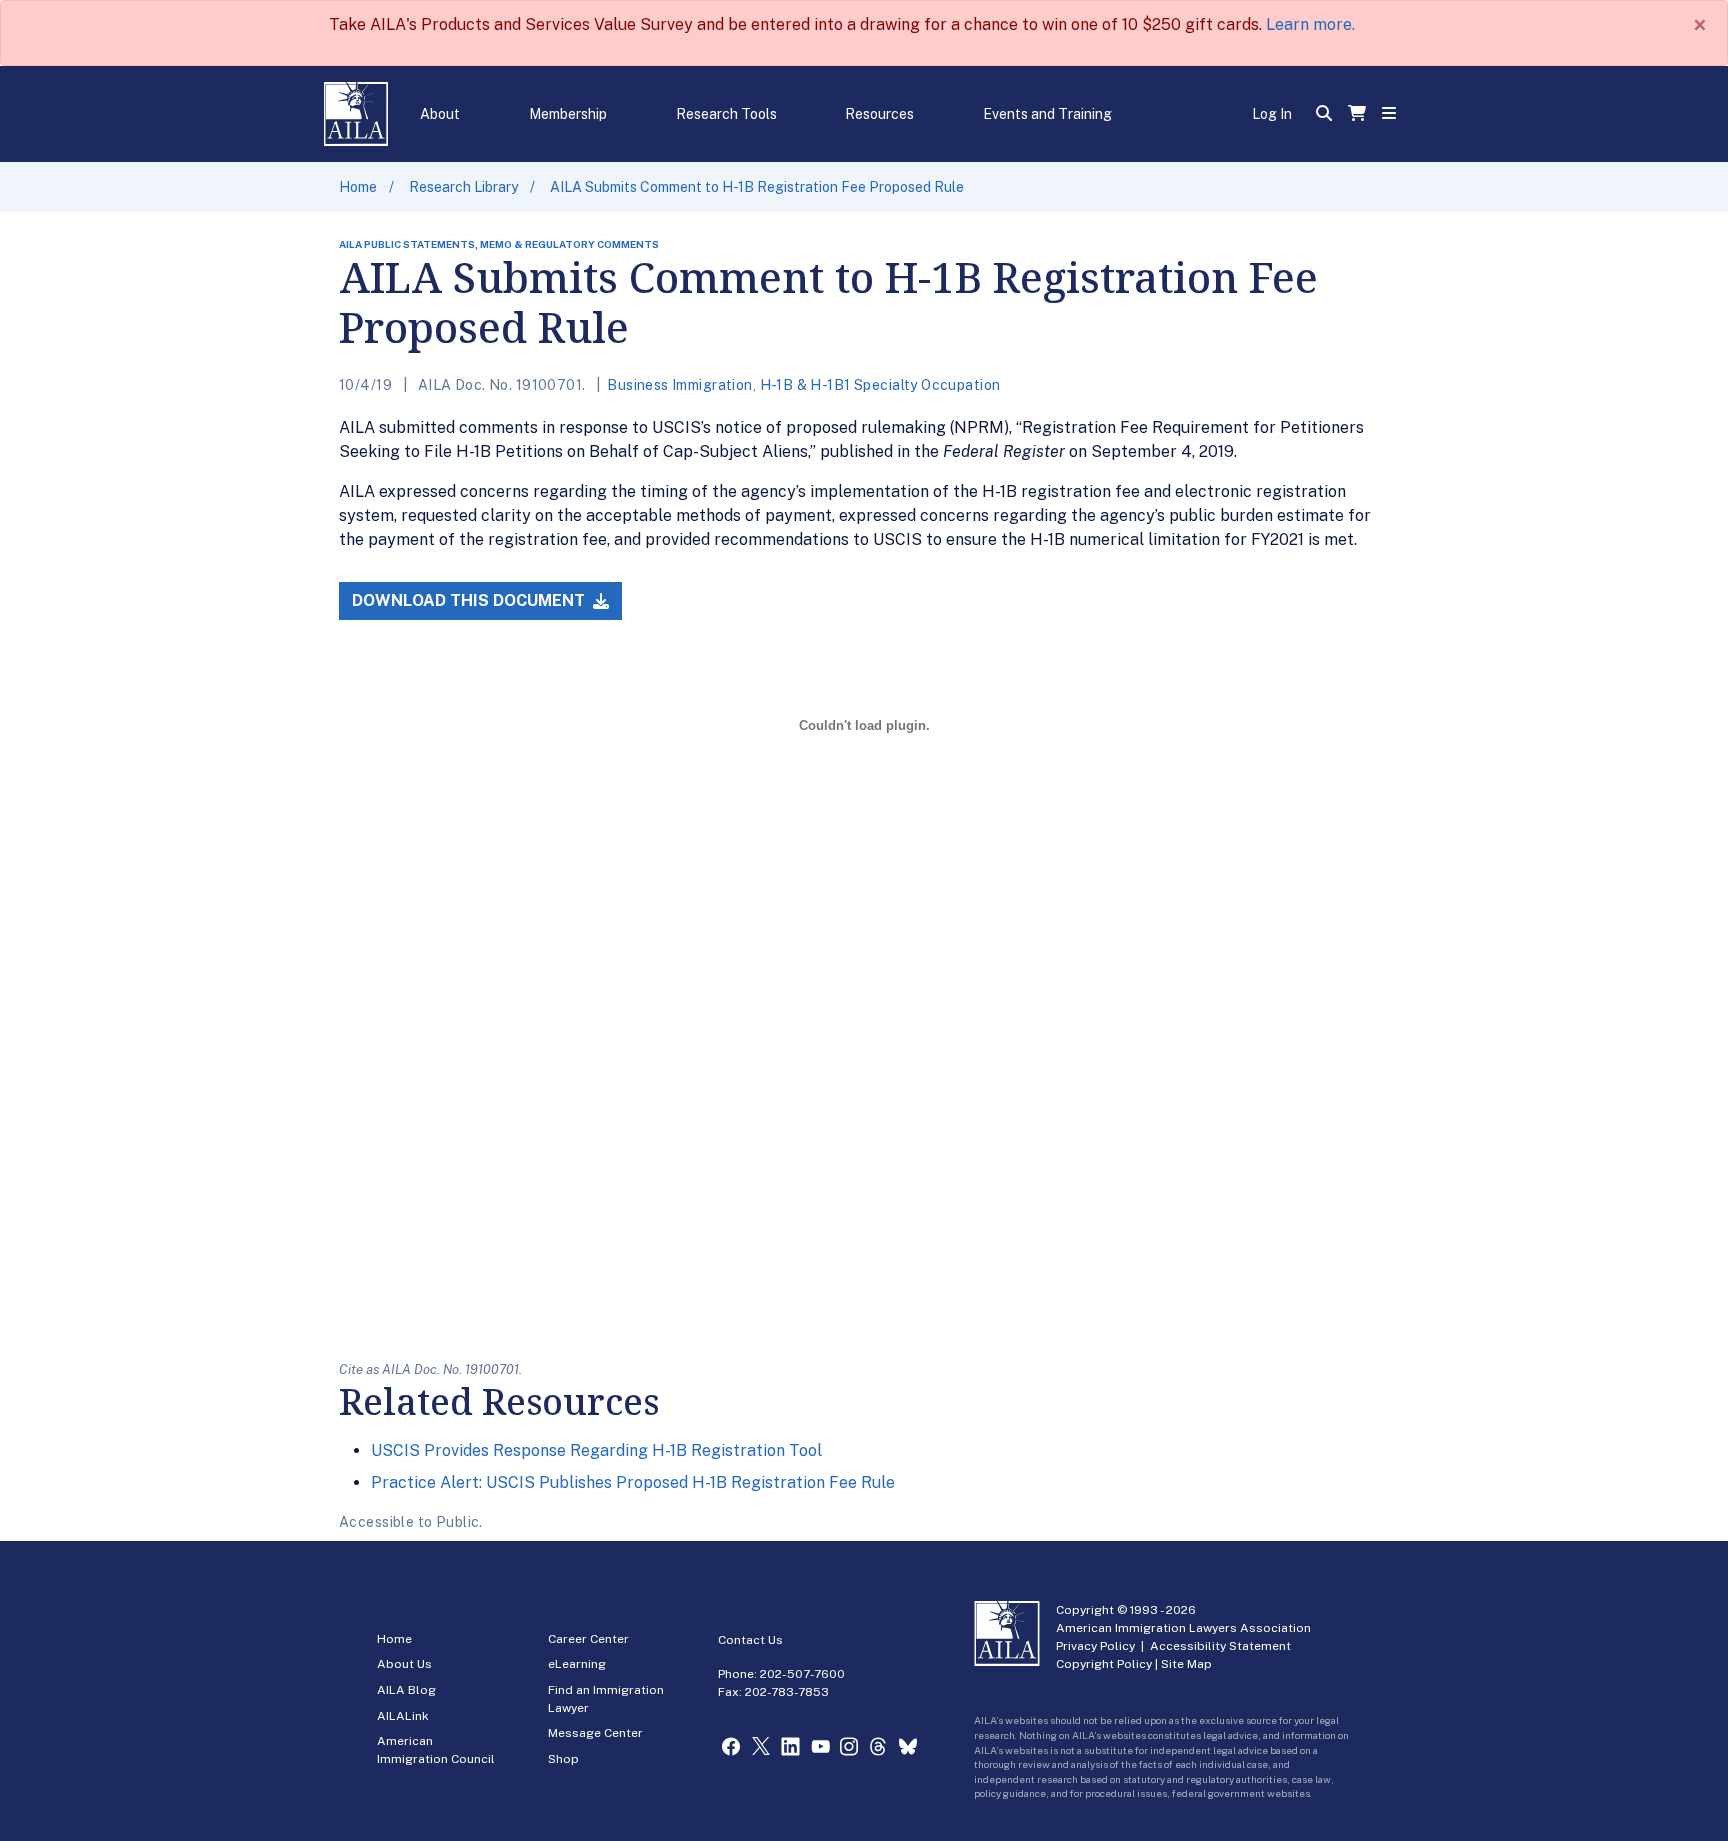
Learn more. (1310, 24)
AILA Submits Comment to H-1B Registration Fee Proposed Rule (757, 187)
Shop (563, 1759)
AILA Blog (406, 1690)
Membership (568, 114)
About (440, 114)
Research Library (463, 187)
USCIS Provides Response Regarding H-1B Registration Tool (596, 1450)
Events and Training (1047, 114)
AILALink (403, 1716)
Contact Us (750, 1640)
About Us (404, 1664)
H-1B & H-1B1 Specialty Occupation (880, 385)
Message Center (595, 1733)
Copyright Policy (1104, 1664)
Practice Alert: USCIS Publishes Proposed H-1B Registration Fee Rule (633, 1482)
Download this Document (470, 600)
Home (358, 187)
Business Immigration (679, 385)
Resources (879, 114)
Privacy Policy (1095, 1646)
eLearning (577, 1664)
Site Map (1186, 1664)
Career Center (588, 1639)
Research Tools (726, 114)
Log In (1272, 114)
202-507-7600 (802, 1674)
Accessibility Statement (1220, 1646)
